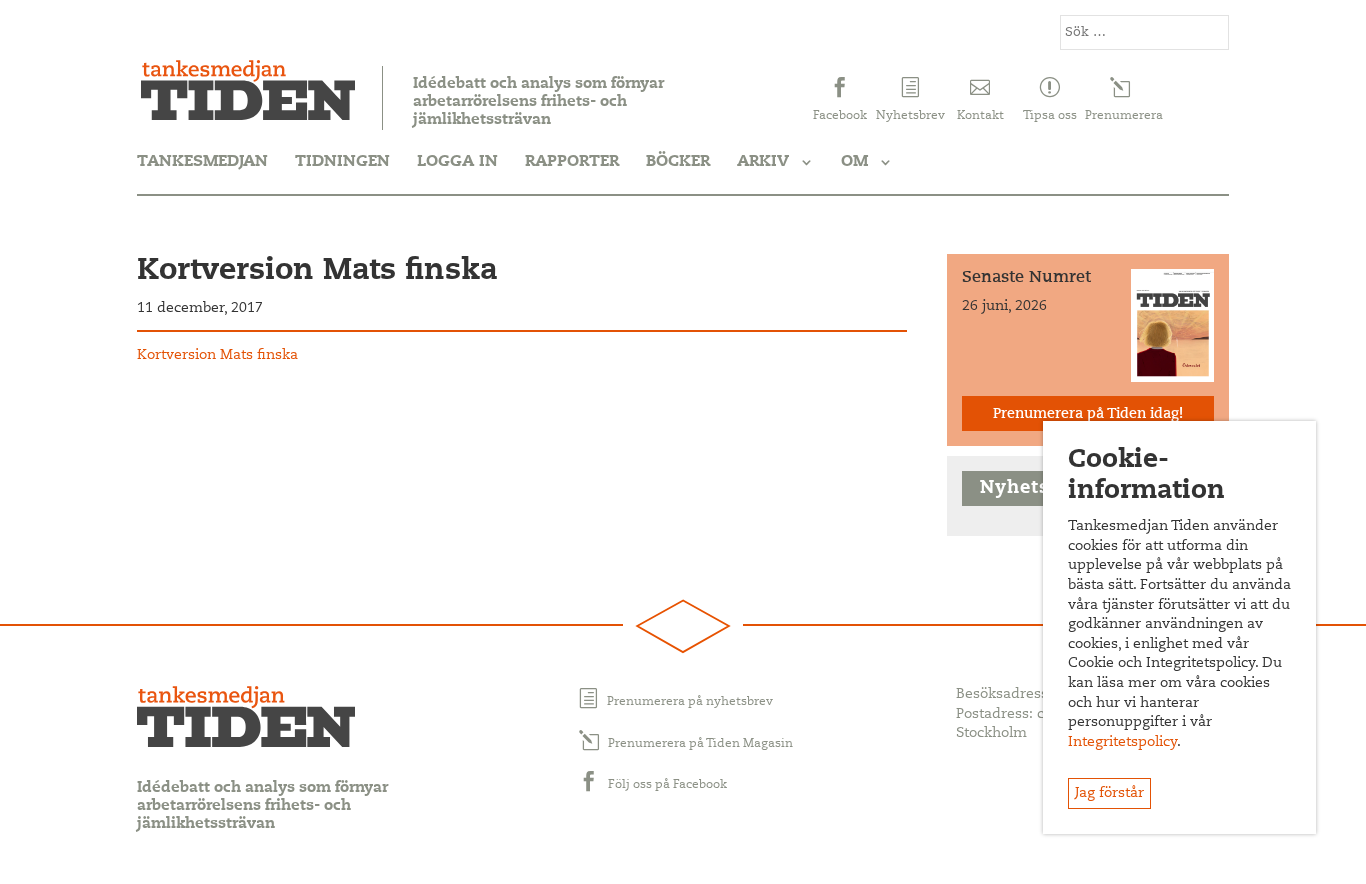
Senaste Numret (1026, 278)
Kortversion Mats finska (217, 356)
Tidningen (342, 162)
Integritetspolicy (1122, 743)
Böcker (678, 162)
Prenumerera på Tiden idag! (1088, 415)
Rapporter (572, 162)
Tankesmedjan (202, 162)
